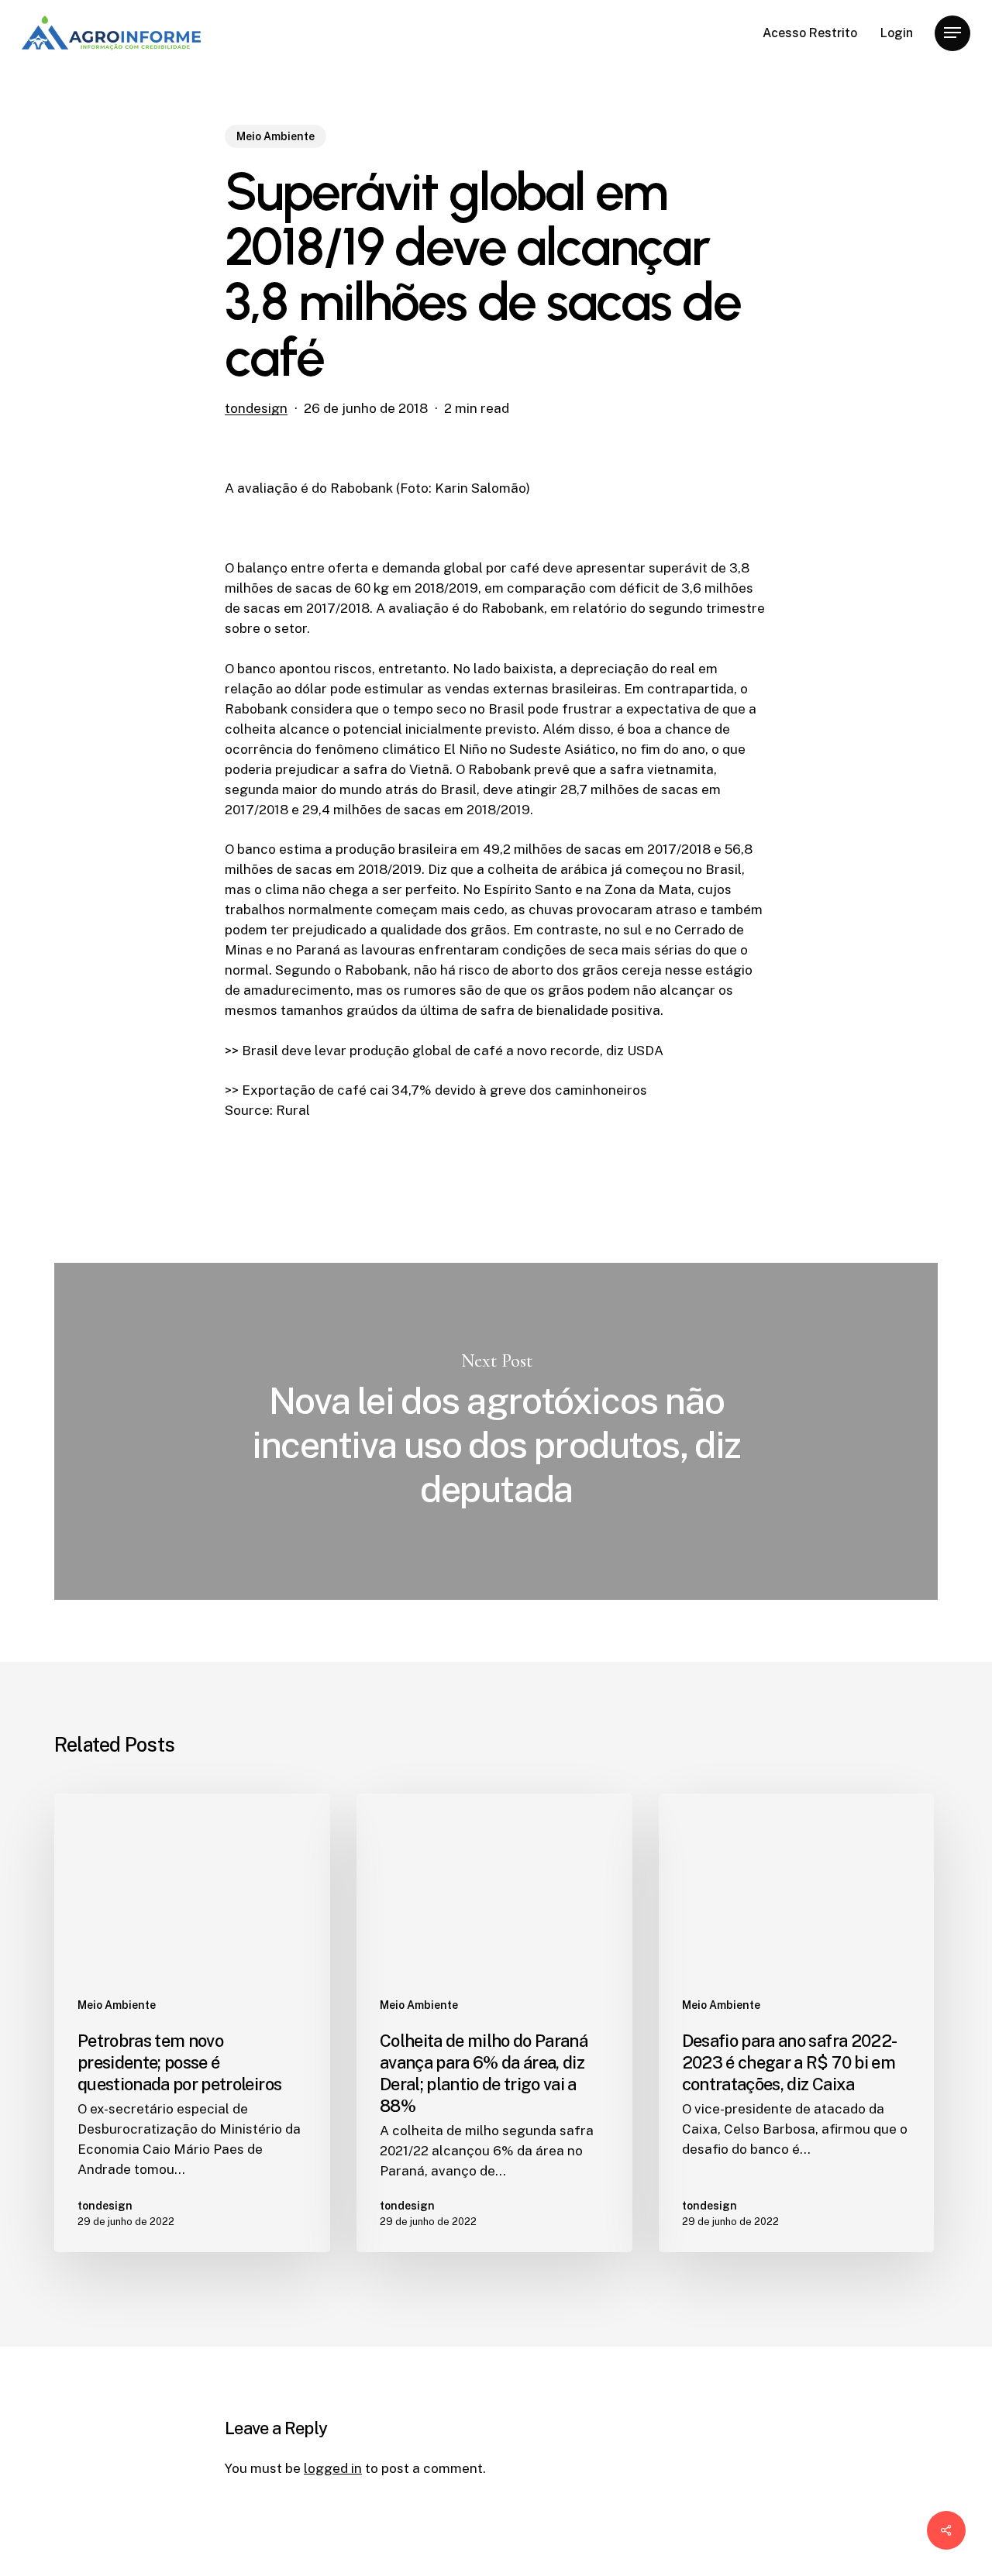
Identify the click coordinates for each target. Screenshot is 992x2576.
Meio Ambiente (276, 136)
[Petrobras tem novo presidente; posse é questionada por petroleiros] (192, 2023)
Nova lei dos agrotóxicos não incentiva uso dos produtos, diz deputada (496, 1431)
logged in (333, 2468)
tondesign (256, 408)
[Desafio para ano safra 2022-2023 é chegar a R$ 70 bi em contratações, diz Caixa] (797, 2023)
